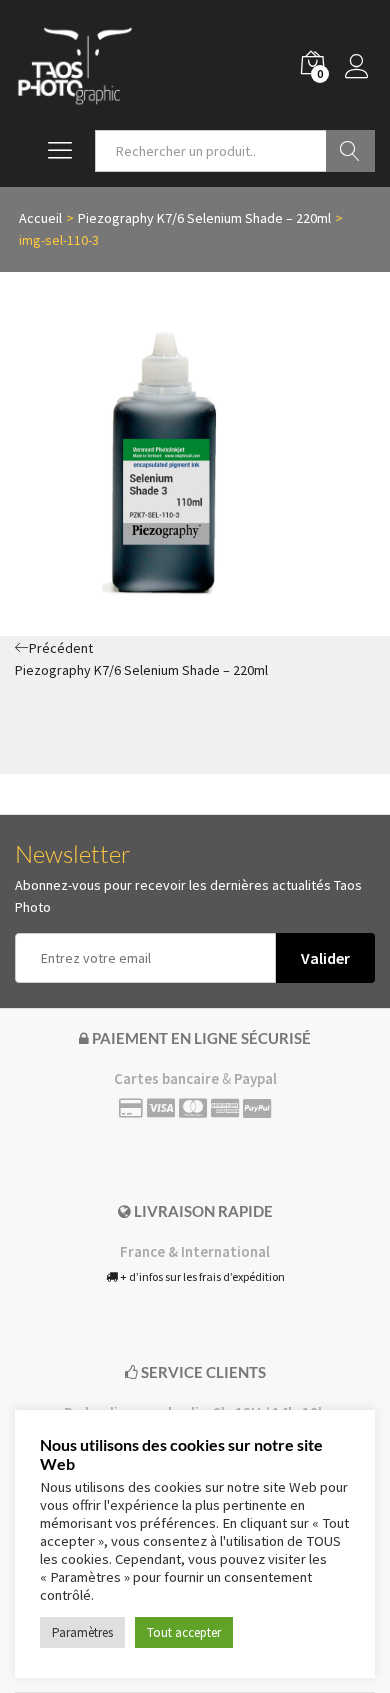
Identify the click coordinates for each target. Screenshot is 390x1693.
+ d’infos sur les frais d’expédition (201, 1276)
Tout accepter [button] (184, 1632)
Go (350, 151)
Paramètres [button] (82, 1632)
